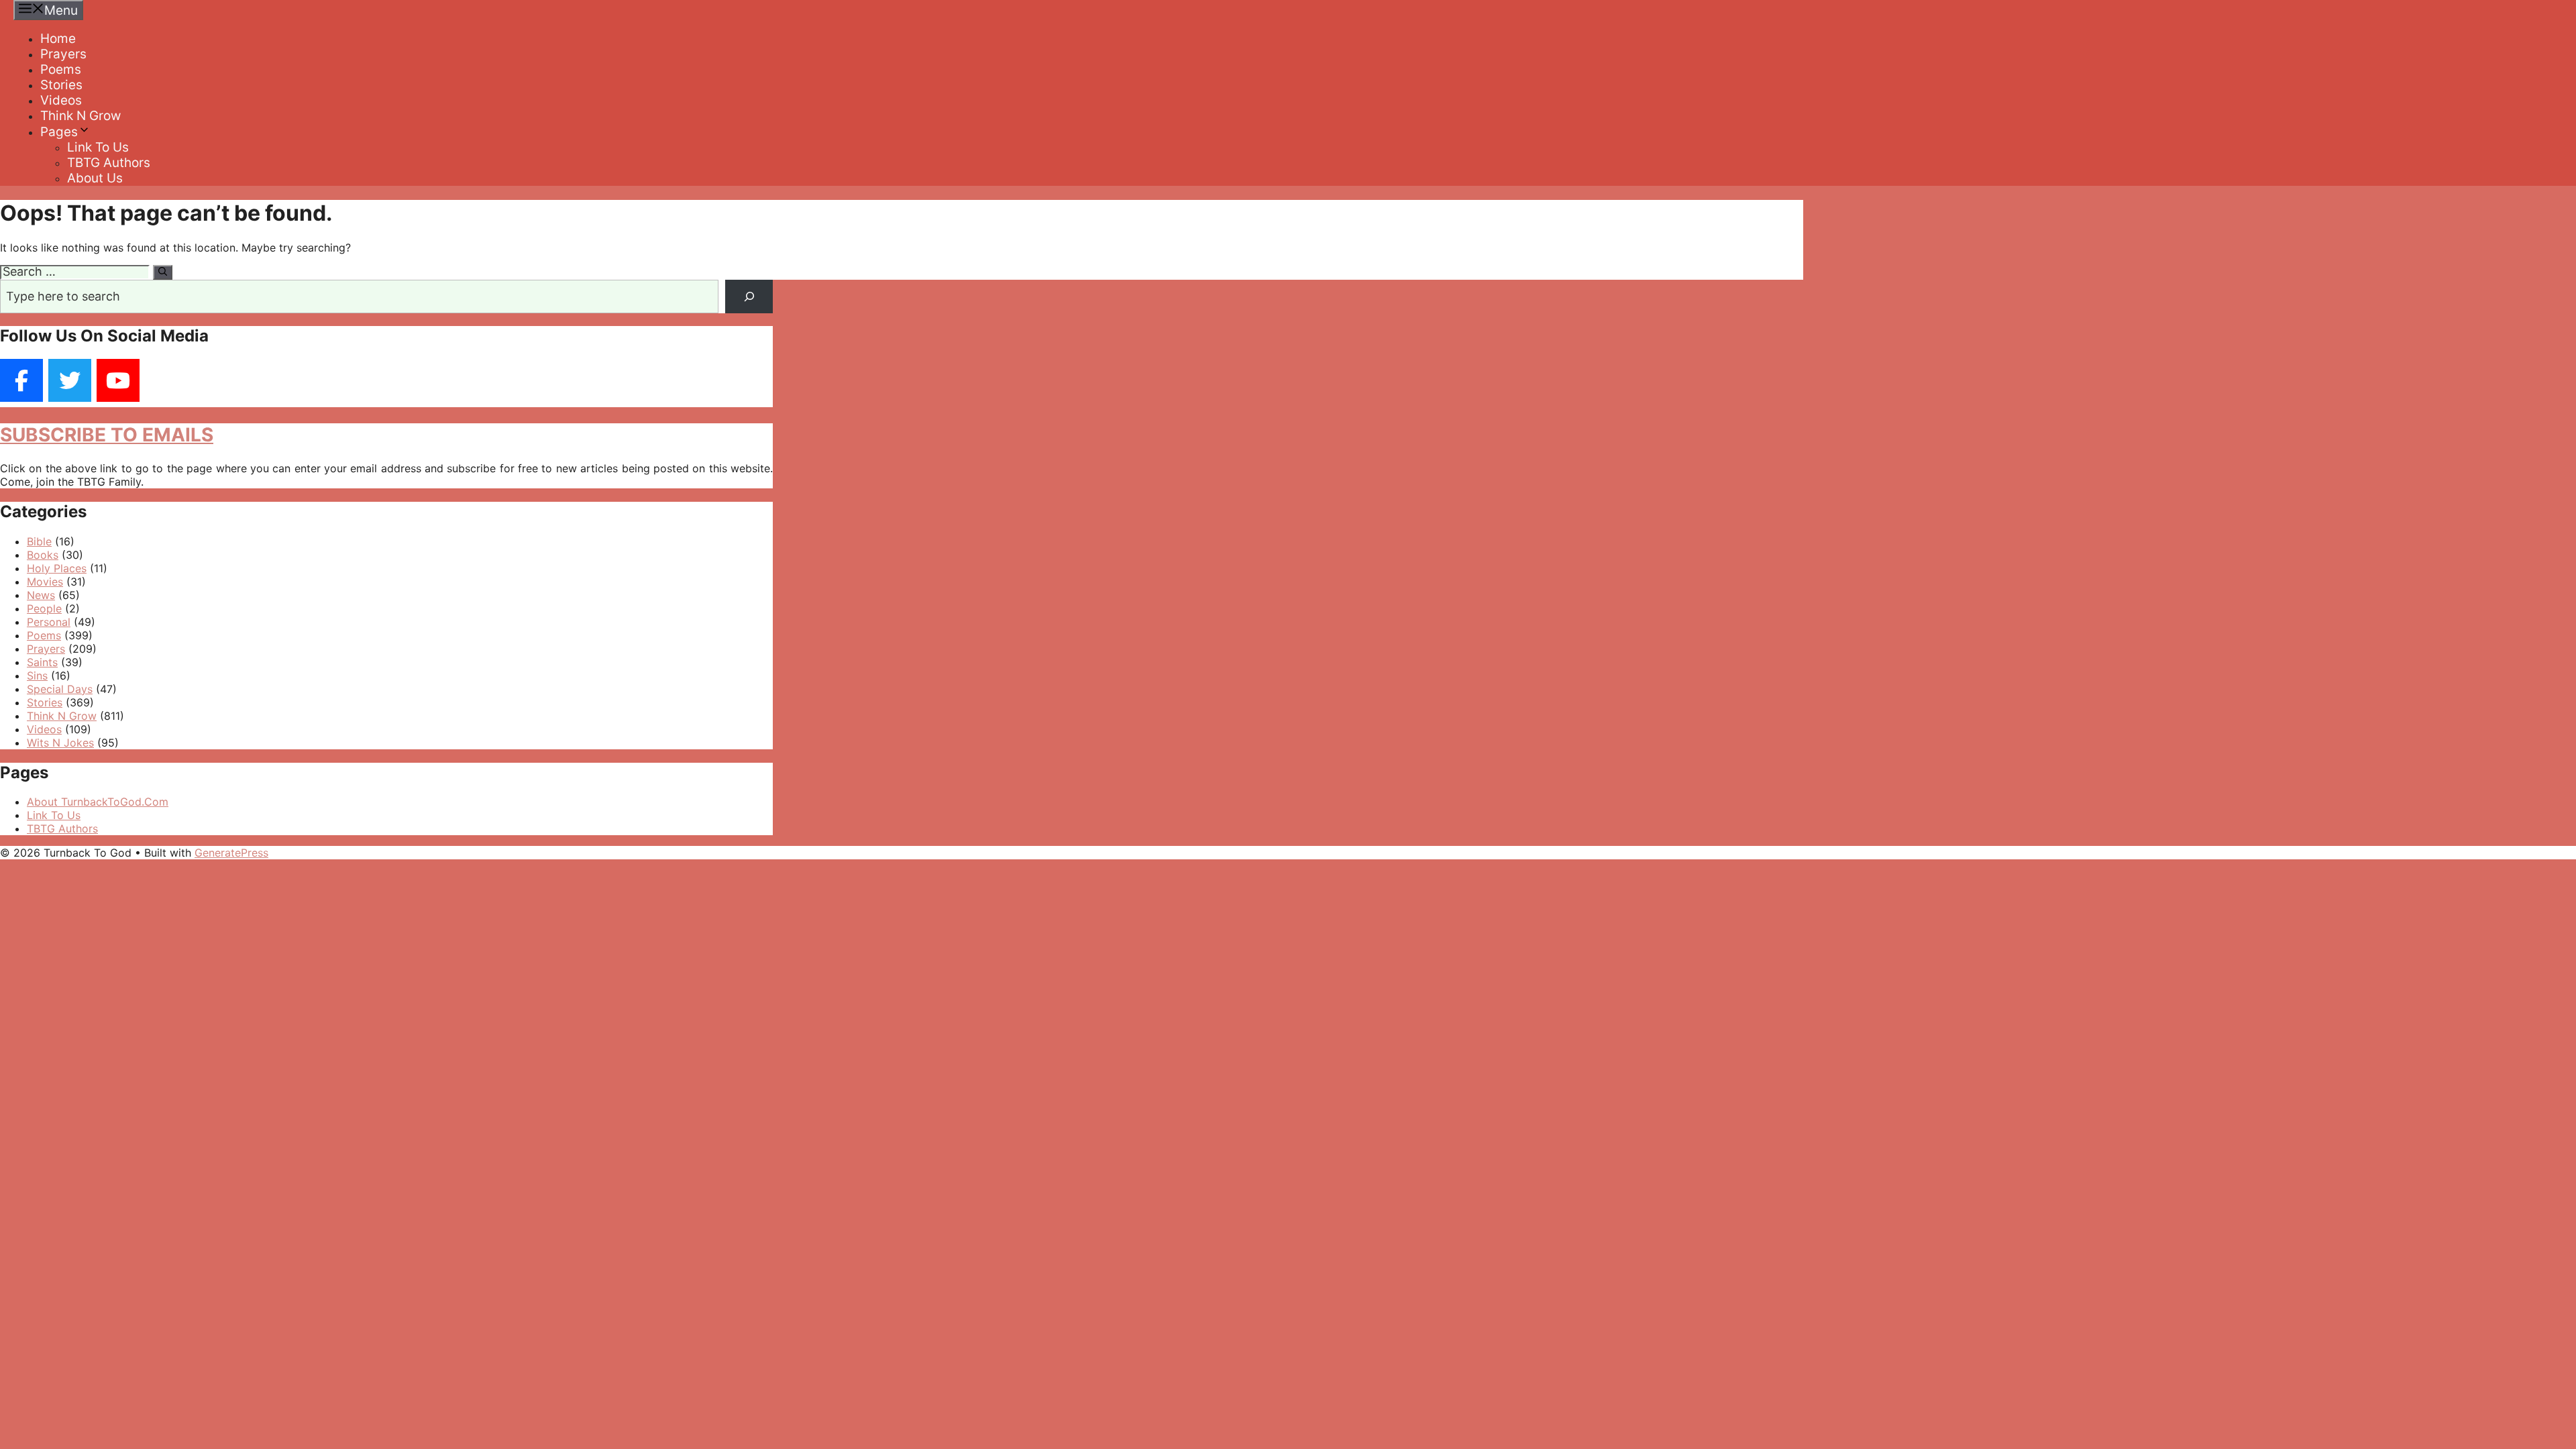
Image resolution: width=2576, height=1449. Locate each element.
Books (43, 555)
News (41, 595)
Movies (45, 582)
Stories (61, 85)
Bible (39, 541)
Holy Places (57, 568)
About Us (95, 178)
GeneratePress (231, 853)
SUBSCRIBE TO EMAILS (107, 435)
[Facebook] (21, 380)
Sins (37, 676)
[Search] (163, 272)
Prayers (63, 54)
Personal (49, 622)
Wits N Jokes (60, 743)
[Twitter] (70, 380)
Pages (59, 132)
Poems (61, 69)
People (44, 608)
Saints (42, 662)
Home (58, 39)
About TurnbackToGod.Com (98, 802)
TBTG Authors (109, 163)
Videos (61, 100)
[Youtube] (118, 380)
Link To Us (98, 147)
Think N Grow (80, 116)
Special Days (60, 689)
